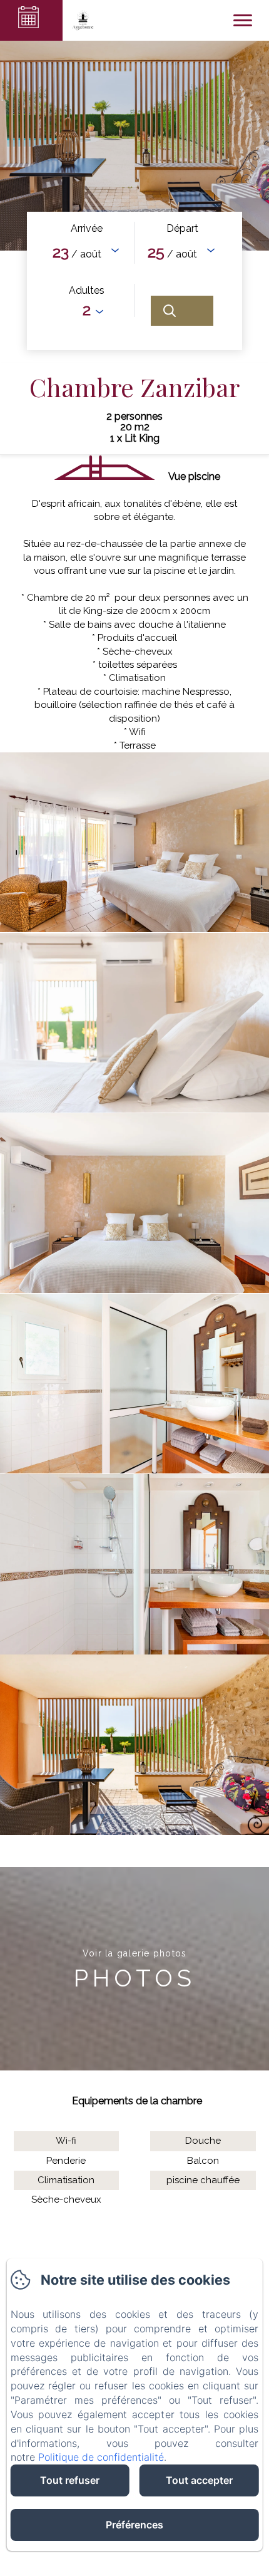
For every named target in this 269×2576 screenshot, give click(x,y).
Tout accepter (199, 2480)
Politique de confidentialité (101, 2457)
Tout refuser (70, 2480)
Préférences (134, 2525)
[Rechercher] (182, 311)
